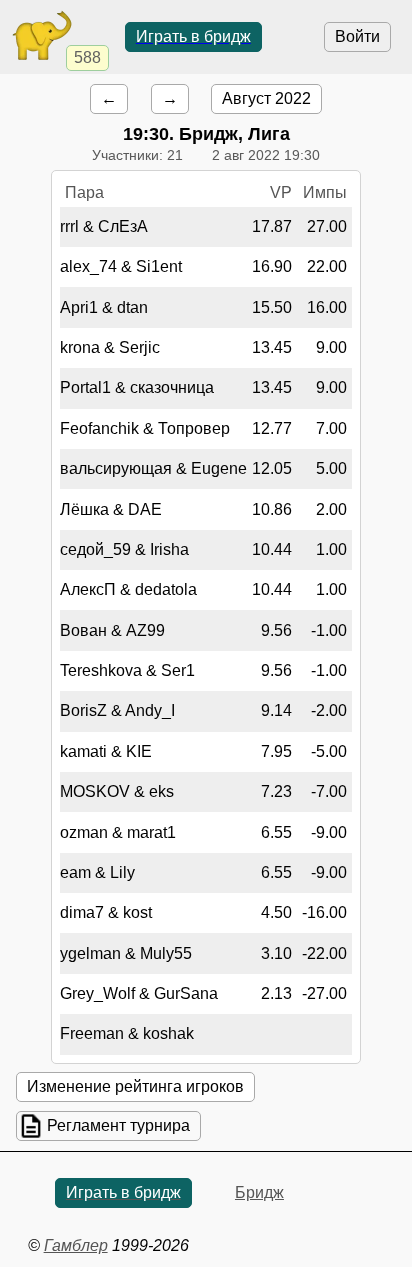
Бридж (259, 1192)
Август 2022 (266, 98)
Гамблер (76, 1245)
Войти (357, 36)
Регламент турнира (118, 1125)
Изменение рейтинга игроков (135, 1086)
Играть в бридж (193, 36)
